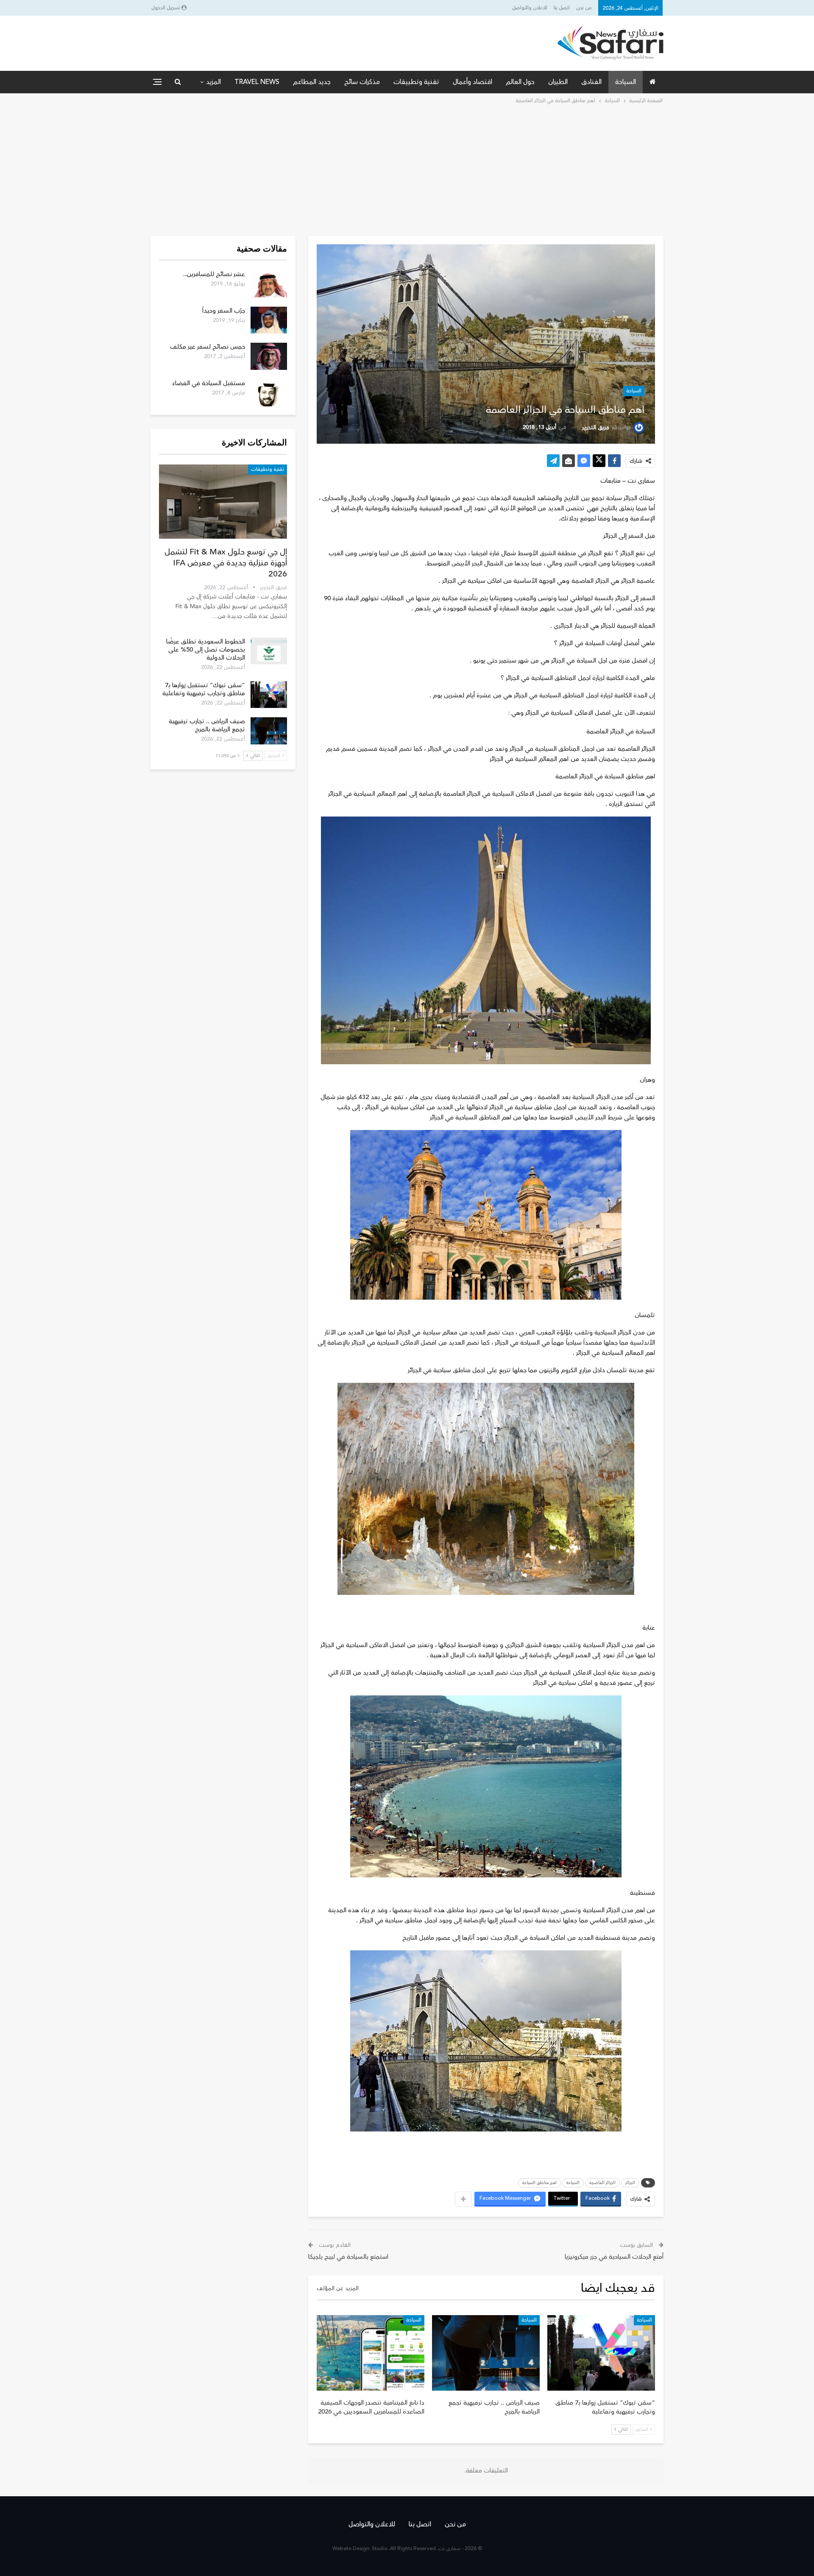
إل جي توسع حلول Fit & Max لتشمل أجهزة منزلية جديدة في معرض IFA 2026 (226, 563)
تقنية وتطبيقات (416, 82)
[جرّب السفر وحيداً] (269, 320)
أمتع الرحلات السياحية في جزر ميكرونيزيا (614, 2257)
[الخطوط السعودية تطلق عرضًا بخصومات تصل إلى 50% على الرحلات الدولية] (269, 651)
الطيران (558, 82)
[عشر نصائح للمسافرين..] (269, 284)
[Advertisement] (407, 169)
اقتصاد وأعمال (473, 82)
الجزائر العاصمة (602, 2183)
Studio (380, 2549)
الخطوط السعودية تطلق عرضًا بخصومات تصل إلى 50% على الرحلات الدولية (206, 650)
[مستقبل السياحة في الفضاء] (269, 393)
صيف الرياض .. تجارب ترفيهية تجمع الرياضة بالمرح (207, 725)
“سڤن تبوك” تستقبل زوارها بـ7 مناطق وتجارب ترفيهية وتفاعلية (204, 689)
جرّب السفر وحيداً (224, 311)
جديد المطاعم (312, 82)
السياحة (626, 82)
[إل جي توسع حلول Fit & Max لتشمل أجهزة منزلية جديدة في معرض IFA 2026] (223, 502)
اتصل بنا (562, 8)
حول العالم (520, 82)
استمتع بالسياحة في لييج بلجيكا (348, 2257)
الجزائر (630, 2183)
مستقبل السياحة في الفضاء (209, 383)
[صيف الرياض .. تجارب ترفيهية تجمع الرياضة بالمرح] (486, 2353)
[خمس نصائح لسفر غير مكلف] (269, 356)
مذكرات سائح (362, 82)
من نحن (584, 8)
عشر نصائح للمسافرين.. (214, 274)
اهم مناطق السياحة (539, 2183)
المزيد (213, 82)
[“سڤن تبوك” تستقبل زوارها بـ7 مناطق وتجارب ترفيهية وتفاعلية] (601, 2353)
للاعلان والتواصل (530, 8)
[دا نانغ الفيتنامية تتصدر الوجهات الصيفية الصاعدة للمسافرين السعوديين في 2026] (371, 2353)
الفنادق (591, 82)
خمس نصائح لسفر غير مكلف (208, 347)
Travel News (257, 82)
